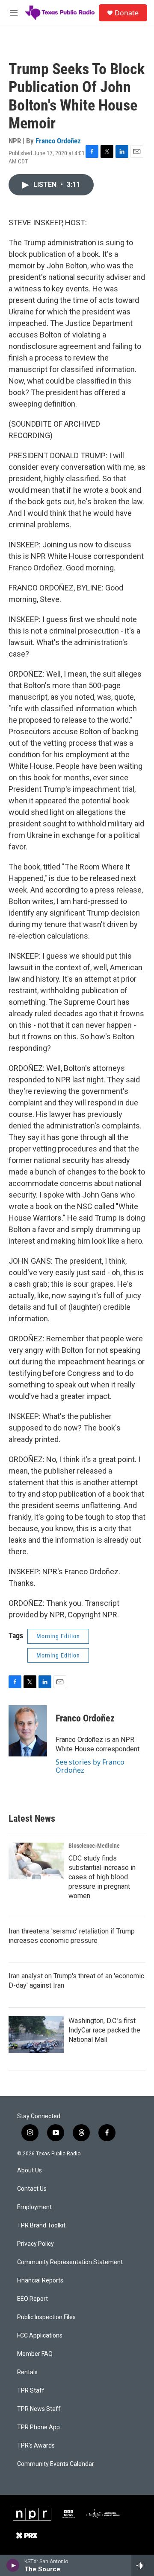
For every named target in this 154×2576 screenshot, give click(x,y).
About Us (30, 2170)
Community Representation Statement (70, 2262)
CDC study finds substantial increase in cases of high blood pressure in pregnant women (102, 1877)
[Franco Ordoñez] (28, 1731)
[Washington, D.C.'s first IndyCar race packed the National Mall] (36, 2035)
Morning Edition (58, 1636)
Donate (127, 13)
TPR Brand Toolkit (41, 2226)
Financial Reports (40, 2281)
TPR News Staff (39, 2409)
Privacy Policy (36, 2244)
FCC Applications (40, 2336)
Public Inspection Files (46, 2317)
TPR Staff (31, 2391)
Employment (34, 2207)
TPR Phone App (38, 2427)
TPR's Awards (36, 2446)
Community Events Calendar (56, 2464)
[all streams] (143, 2565)
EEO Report (33, 2299)
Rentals (27, 2372)
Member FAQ (35, 2354)
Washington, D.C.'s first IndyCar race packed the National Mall (104, 2030)
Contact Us (32, 2189)
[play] (13, 2565)
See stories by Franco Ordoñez (90, 1766)
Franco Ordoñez (58, 141)
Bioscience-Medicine (94, 1846)
